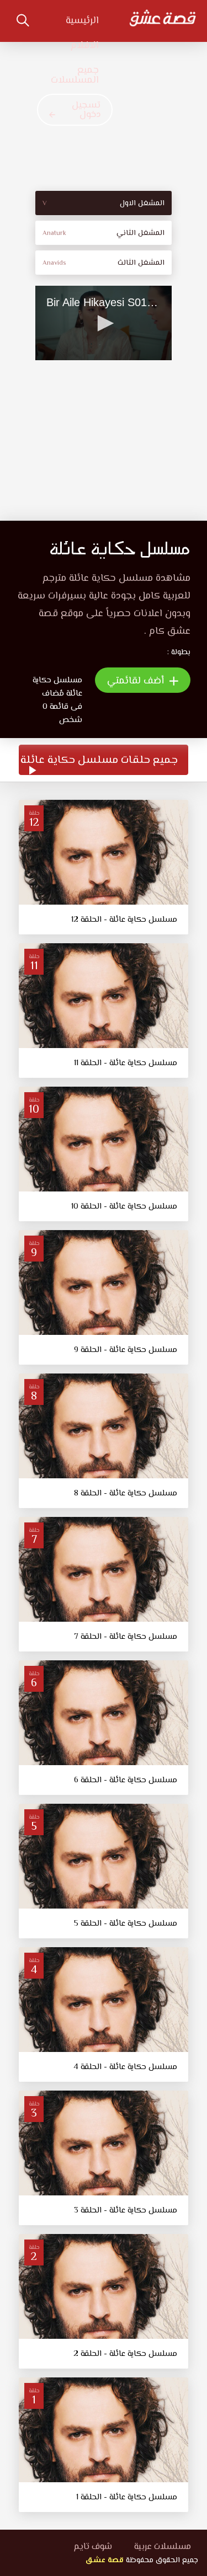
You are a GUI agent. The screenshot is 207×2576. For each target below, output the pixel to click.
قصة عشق (104, 2561)
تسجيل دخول (86, 110)
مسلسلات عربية (163, 2547)
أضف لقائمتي (137, 681)
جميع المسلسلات (75, 76)
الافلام (85, 46)
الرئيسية (82, 21)
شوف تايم (93, 2547)
